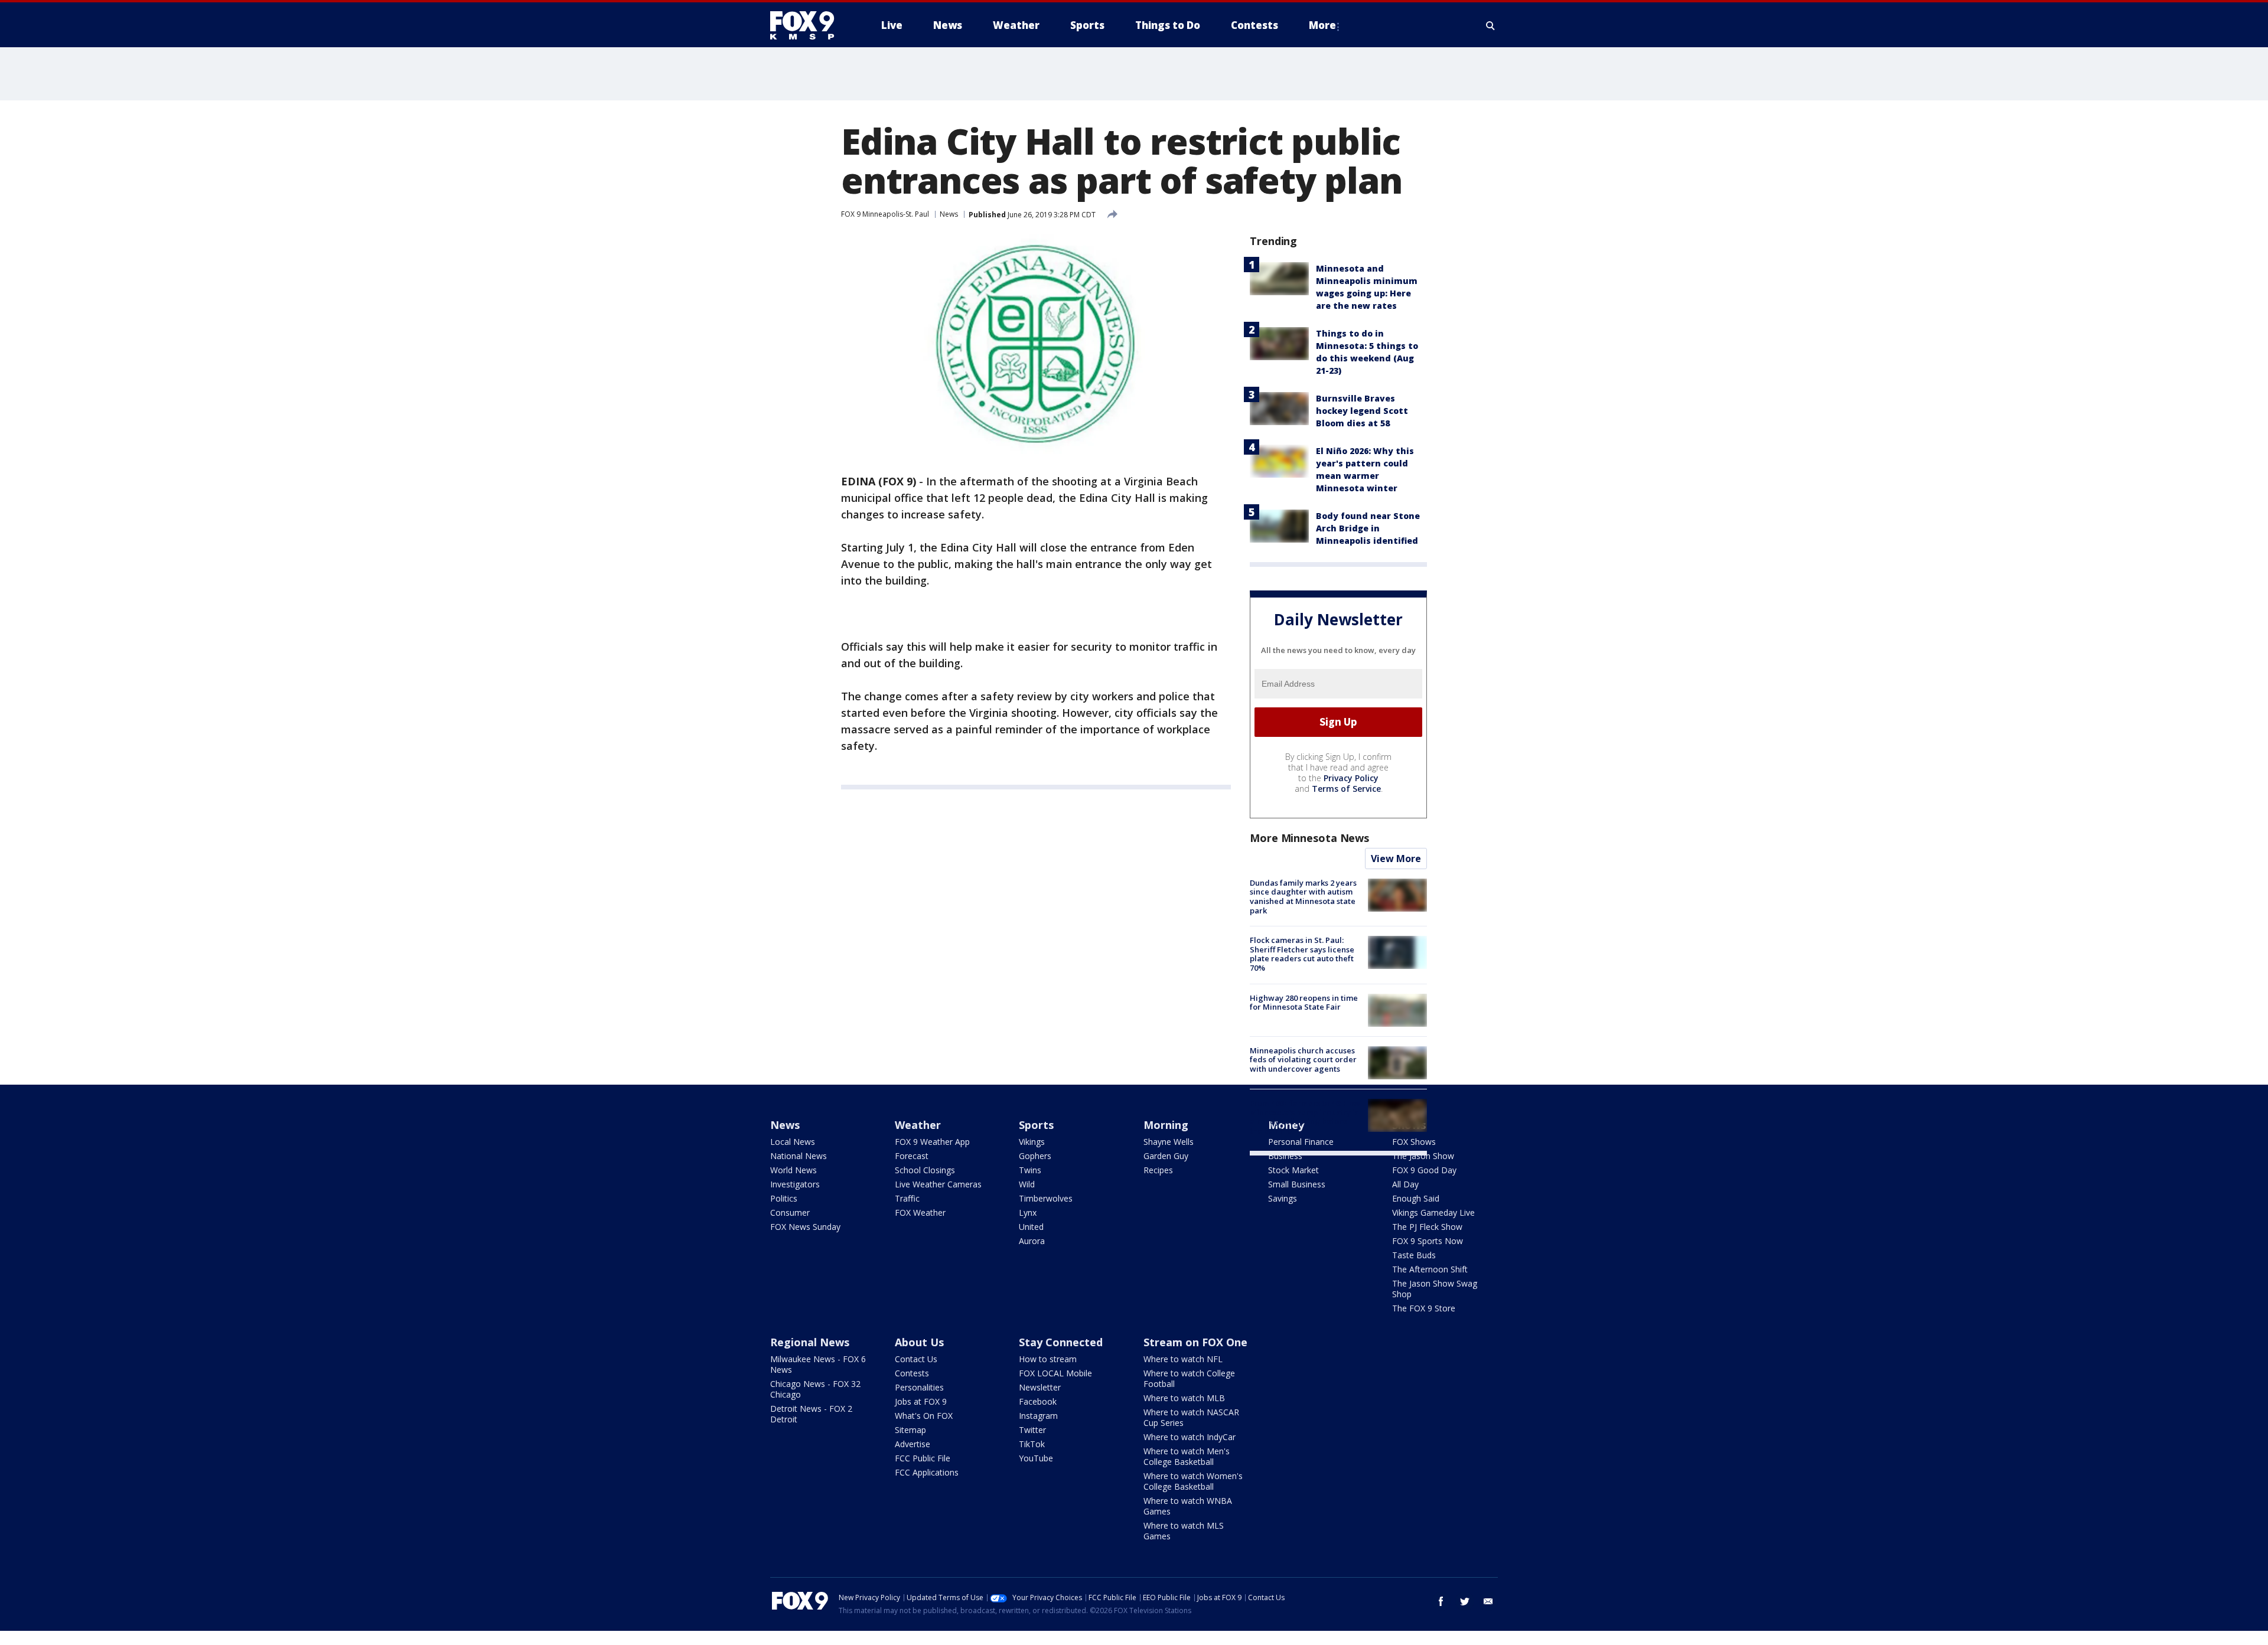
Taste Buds (1414, 1255)
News (949, 214)
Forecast (912, 1156)
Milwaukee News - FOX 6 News (818, 1364)
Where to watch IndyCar (1190, 1437)
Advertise (913, 1444)
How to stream (1048, 1359)
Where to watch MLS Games (1184, 1531)
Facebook (1038, 1401)
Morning (1166, 1125)
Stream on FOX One (1195, 1342)
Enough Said (1416, 1198)
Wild (1027, 1184)
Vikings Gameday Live (1433, 1212)
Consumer (790, 1212)
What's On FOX (924, 1416)
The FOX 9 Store (1424, 1308)
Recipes (1158, 1170)
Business (1285, 1156)
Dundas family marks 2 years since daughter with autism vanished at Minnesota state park (1303, 897)
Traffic (907, 1198)
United (1031, 1227)
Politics (784, 1198)
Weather (918, 1125)
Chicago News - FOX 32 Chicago (815, 1389)
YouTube (1036, 1458)
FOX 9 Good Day (1424, 1170)
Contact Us (916, 1359)
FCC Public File (923, 1458)
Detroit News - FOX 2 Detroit (811, 1414)
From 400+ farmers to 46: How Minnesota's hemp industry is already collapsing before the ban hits (1305, 1117)
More (1322, 25)
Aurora (1032, 1241)
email (1488, 1601)
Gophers (1035, 1156)
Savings (1283, 1198)
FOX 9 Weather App (932, 1142)
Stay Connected (1061, 1342)
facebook (1441, 1601)
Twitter (1032, 1430)
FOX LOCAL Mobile (1055, 1373)
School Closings (925, 1170)
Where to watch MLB (1184, 1398)
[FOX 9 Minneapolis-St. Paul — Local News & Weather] (809, 25)
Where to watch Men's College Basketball (1187, 1456)
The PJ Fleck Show (1427, 1227)
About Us (919, 1342)
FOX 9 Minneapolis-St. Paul (885, 214)
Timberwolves (1046, 1198)
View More (1396, 859)
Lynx (1028, 1212)
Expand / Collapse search (1491, 25)
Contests (912, 1373)
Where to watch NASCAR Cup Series (1191, 1417)
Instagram (1038, 1416)
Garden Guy (1166, 1156)
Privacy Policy (1351, 778)
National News (799, 1156)
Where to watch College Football (1189, 1378)
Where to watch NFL (1183, 1359)
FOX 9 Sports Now (1428, 1241)
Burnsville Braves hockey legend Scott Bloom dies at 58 (1362, 411)
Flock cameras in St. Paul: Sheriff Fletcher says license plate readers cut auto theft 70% (1302, 954)
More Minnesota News (1309, 838)
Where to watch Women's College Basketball (1193, 1481)
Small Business (1297, 1184)
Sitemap (910, 1430)
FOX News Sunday (805, 1227)
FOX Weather (920, 1212)
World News (794, 1170)
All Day (1405, 1184)
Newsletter (1040, 1387)
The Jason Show (1423, 1156)
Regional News (810, 1342)
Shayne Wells (1169, 1142)
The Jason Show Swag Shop (1435, 1289)
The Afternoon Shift (1430, 1269)
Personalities (919, 1387)
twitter (1465, 1601)
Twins (1030, 1170)
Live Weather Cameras (938, 1184)
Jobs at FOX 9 (921, 1401)
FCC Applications (927, 1472)
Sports (1036, 1125)
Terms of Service (1346, 789)
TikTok (1032, 1444)
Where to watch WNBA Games (1188, 1506)
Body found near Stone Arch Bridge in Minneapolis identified (1368, 528)
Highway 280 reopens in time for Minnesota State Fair (1304, 1003)
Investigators (795, 1184)
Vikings (1032, 1142)
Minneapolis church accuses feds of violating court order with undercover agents (1303, 1060)
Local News (793, 1142)
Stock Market (1293, 1170)
